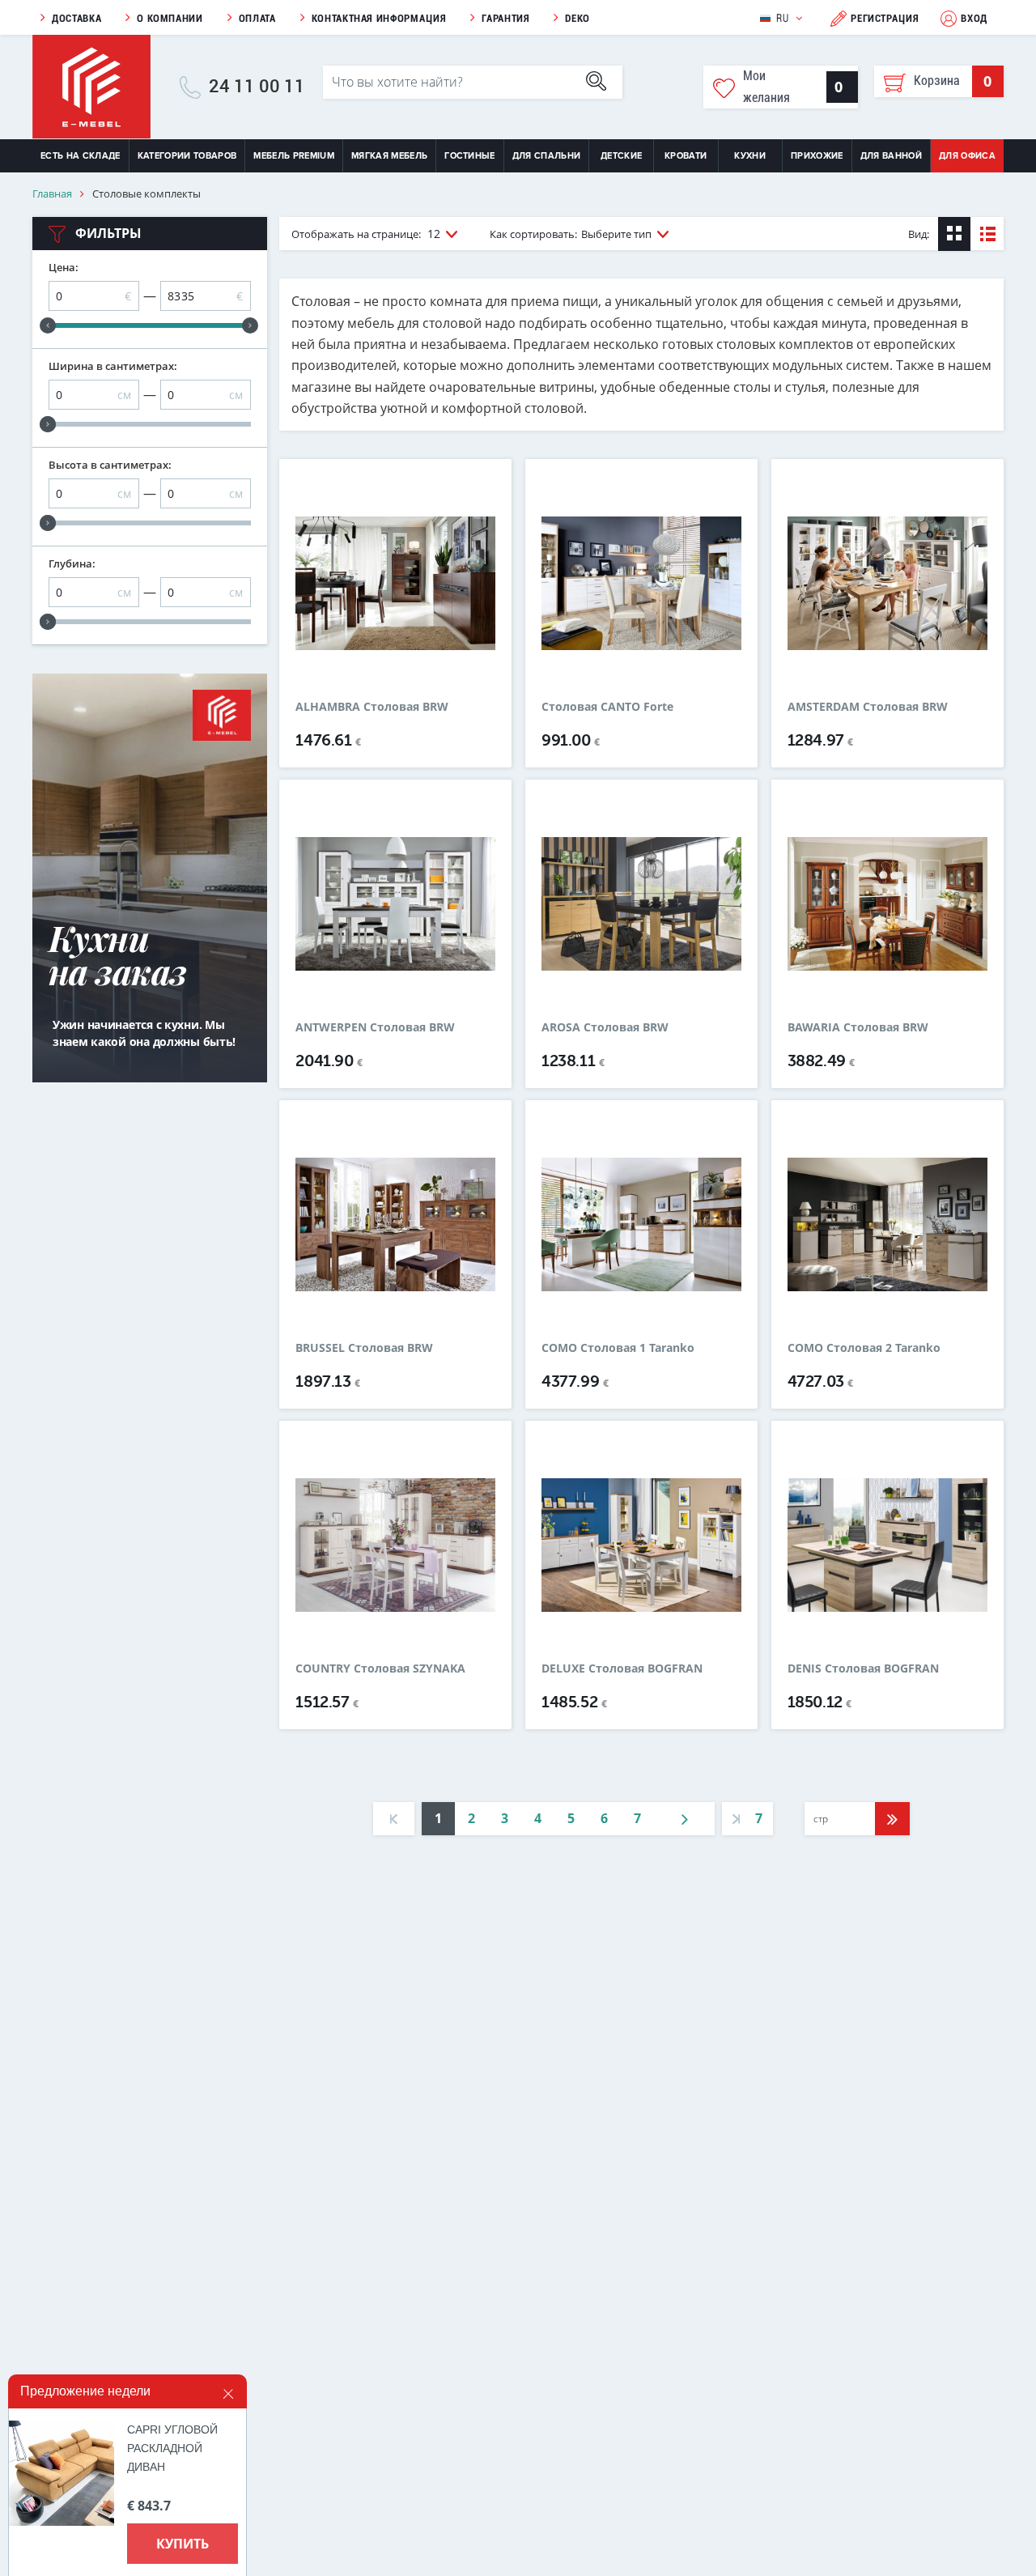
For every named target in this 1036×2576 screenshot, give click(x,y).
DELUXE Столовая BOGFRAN (622, 1668)
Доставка (76, 18)
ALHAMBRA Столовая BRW (372, 707)
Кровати (686, 156)
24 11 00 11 (257, 87)
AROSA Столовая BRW (605, 1027)
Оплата (257, 18)
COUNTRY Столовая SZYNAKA (380, 1668)
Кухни (750, 156)
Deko (577, 18)
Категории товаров (187, 156)
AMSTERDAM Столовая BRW (868, 707)
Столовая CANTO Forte (607, 707)
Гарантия (505, 18)
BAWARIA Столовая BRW (858, 1027)
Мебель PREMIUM (294, 156)
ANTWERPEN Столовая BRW (375, 1027)
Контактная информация (379, 18)
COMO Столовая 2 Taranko (864, 1348)
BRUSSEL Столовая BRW (364, 1348)
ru (782, 18)
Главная (52, 194)
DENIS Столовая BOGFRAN (863, 1668)
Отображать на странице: (366, 234)
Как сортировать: (571, 234)
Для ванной (891, 156)
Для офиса (967, 156)
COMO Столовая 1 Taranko (618, 1348)
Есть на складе (81, 156)
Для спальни (547, 156)
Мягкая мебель (389, 156)
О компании (170, 18)
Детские (621, 156)
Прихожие (817, 156)
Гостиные (470, 156)
